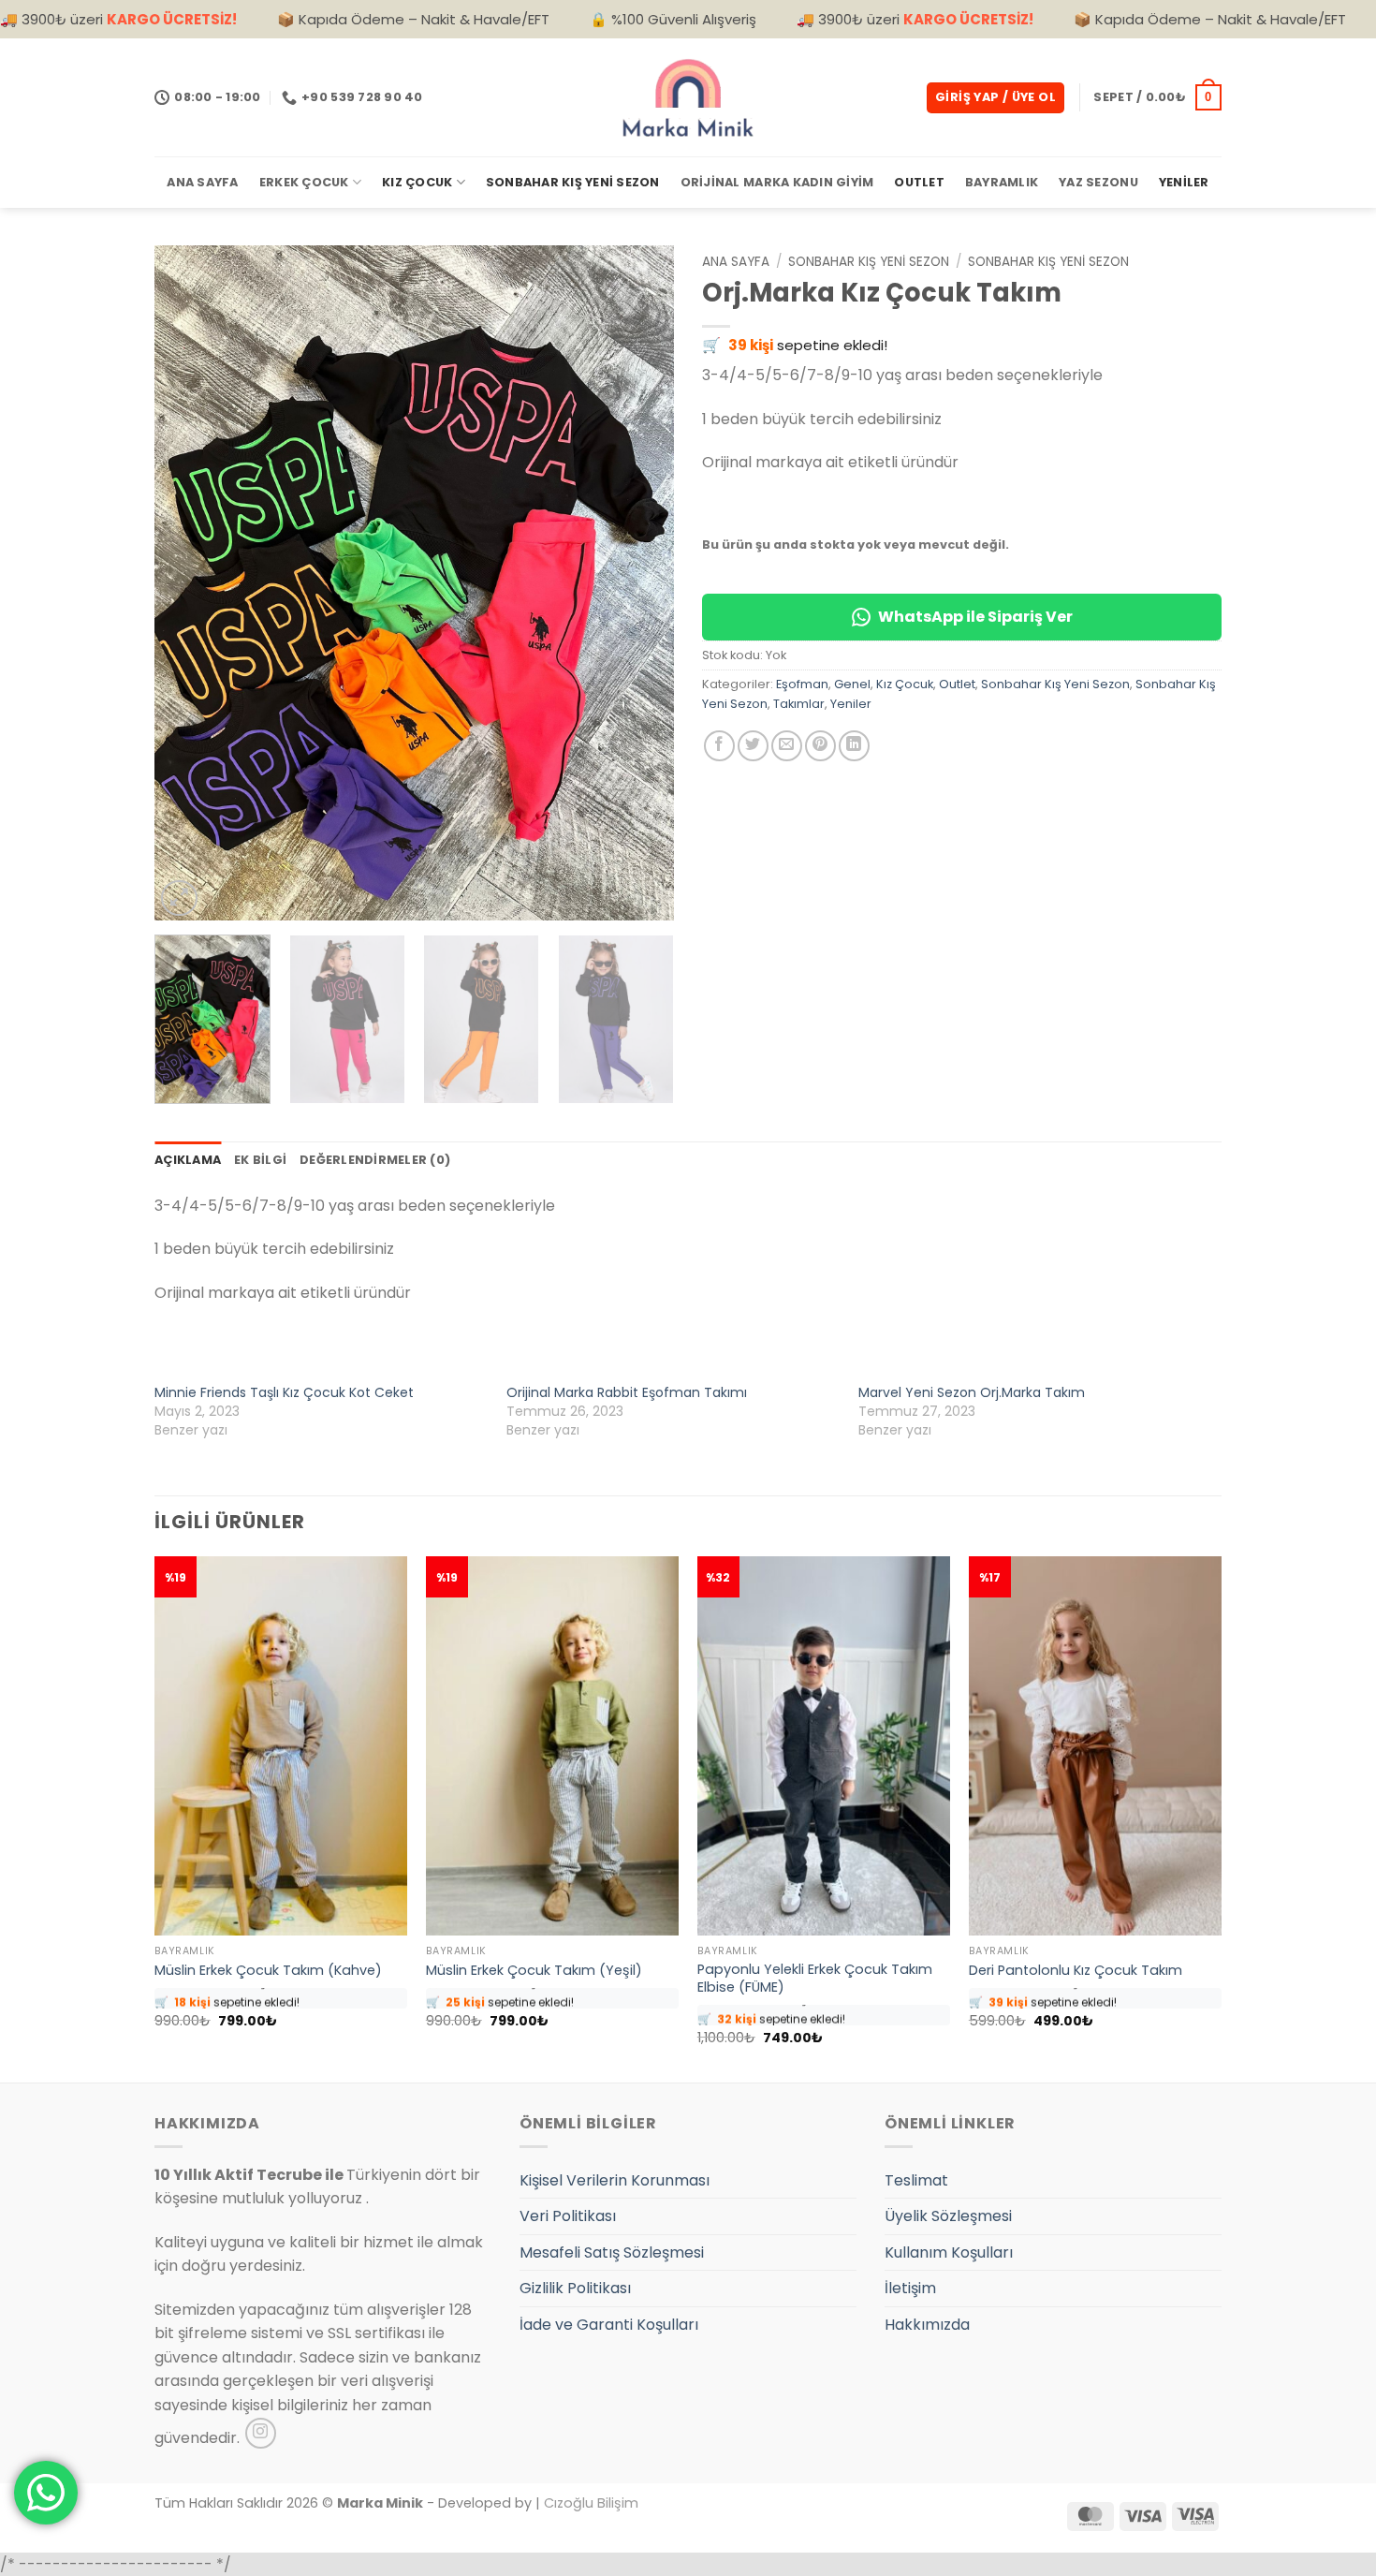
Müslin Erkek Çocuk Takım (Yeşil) (534, 1971)
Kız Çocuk (417, 182)
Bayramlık (1002, 182)
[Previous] (188, 583)
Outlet (919, 182)
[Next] (640, 583)
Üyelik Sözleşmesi (948, 2216)
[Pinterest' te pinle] (820, 746)
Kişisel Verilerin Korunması (615, 2180)
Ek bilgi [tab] (260, 1160)
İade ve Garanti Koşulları (609, 2325)
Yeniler (1184, 182)
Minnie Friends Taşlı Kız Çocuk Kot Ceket (284, 1392)
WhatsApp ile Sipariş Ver (975, 617)
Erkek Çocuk (304, 182)
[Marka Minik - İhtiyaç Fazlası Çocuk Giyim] (688, 97)
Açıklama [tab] (188, 1160)
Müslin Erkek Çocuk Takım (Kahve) (268, 1971)
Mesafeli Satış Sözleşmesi (612, 2252)
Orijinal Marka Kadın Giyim (777, 182)
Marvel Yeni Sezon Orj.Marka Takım (972, 1392)
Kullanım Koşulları (949, 2252)
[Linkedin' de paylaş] (854, 746)
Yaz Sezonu (1098, 182)
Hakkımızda (927, 2325)
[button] (995, 98)
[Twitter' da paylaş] (753, 746)
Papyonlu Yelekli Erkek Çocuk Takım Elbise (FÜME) (815, 1978)
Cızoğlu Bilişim (591, 2503)
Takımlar (799, 704)
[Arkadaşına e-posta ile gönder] (787, 746)
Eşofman (802, 684)
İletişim (910, 2288)
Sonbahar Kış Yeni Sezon (573, 182)
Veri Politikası (568, 2216)
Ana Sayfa (202, 182)
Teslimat (916, 2180)
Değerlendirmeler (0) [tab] (375, 1160)
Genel (852, 684)
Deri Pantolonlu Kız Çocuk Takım (1076, 1971)
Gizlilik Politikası (575, 2288)
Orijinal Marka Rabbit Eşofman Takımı (627, 1392)
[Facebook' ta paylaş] (719, 746)
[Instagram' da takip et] (261, 2433)
